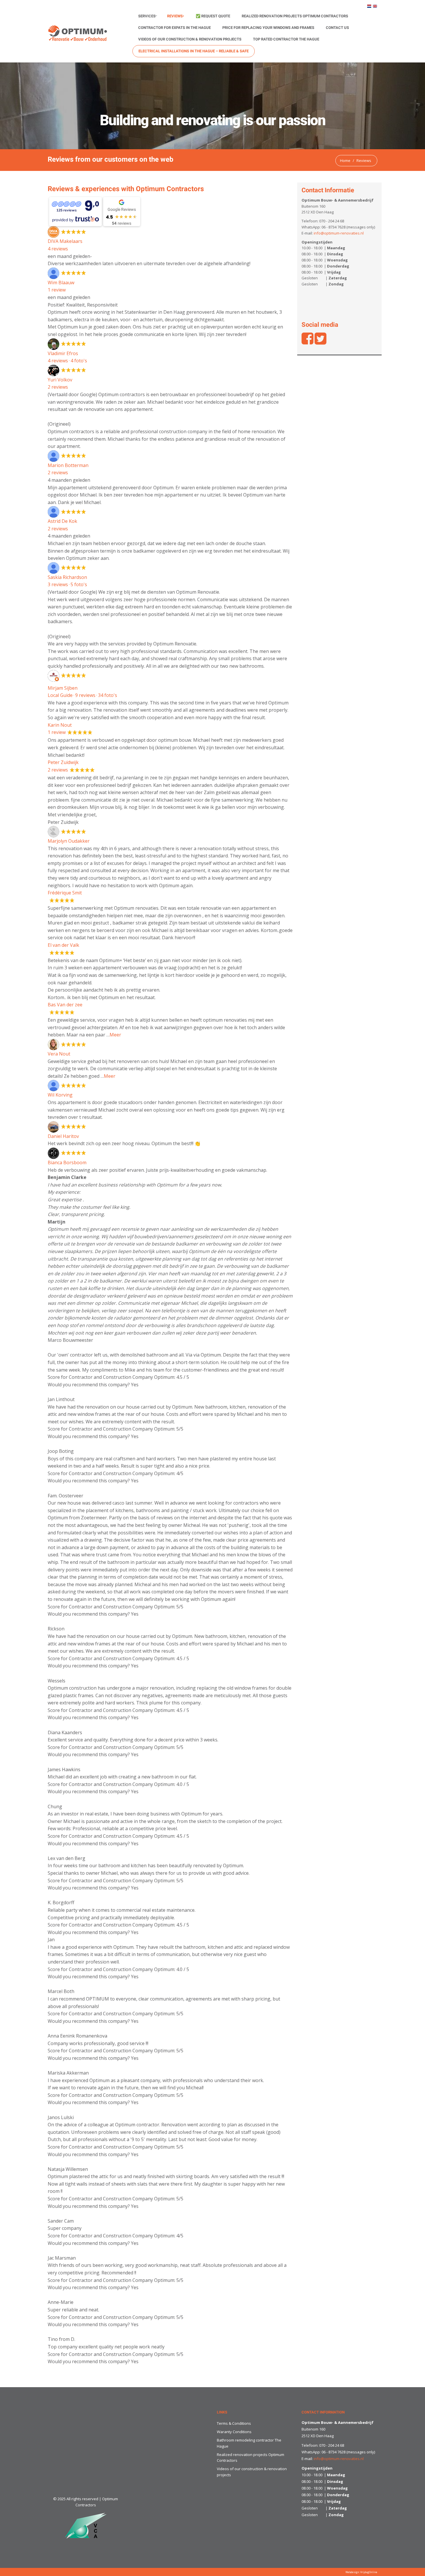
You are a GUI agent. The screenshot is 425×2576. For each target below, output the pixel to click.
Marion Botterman (68, 465)
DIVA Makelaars (65, 241)
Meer (115, 1035)
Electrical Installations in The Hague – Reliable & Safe (194, 51)
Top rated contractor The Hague (286, 39)
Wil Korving (60, 1095)
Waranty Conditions (234, 2432)
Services (147, 16)
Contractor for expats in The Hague (174, 28)
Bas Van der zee (65, 1005)
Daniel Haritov (63, 1136)
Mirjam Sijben (63, 688)
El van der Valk (63, 945)
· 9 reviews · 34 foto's (82, 695)
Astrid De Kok (62, 521)
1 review (57, 732)
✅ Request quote (213, 16)
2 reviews (58, 387)
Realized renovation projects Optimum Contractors (295, 16)
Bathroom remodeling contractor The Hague (249, 2443)
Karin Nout (60, 725)
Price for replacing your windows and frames (268, 28)
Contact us (337, 28)
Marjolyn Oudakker (69, 841)
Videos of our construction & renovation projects (190, 39)
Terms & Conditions (234, 2423)
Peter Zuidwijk (63, 762)
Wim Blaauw (61, 283)
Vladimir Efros (63, 353)
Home (345, 160)
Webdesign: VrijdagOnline (361, 2572)
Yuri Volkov (60, 380)
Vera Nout (59, 1054)
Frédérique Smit (65, 893)
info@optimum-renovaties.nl (339, 233)
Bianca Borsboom (67, 1162)
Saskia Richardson (67, 577)
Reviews (175, 16)
